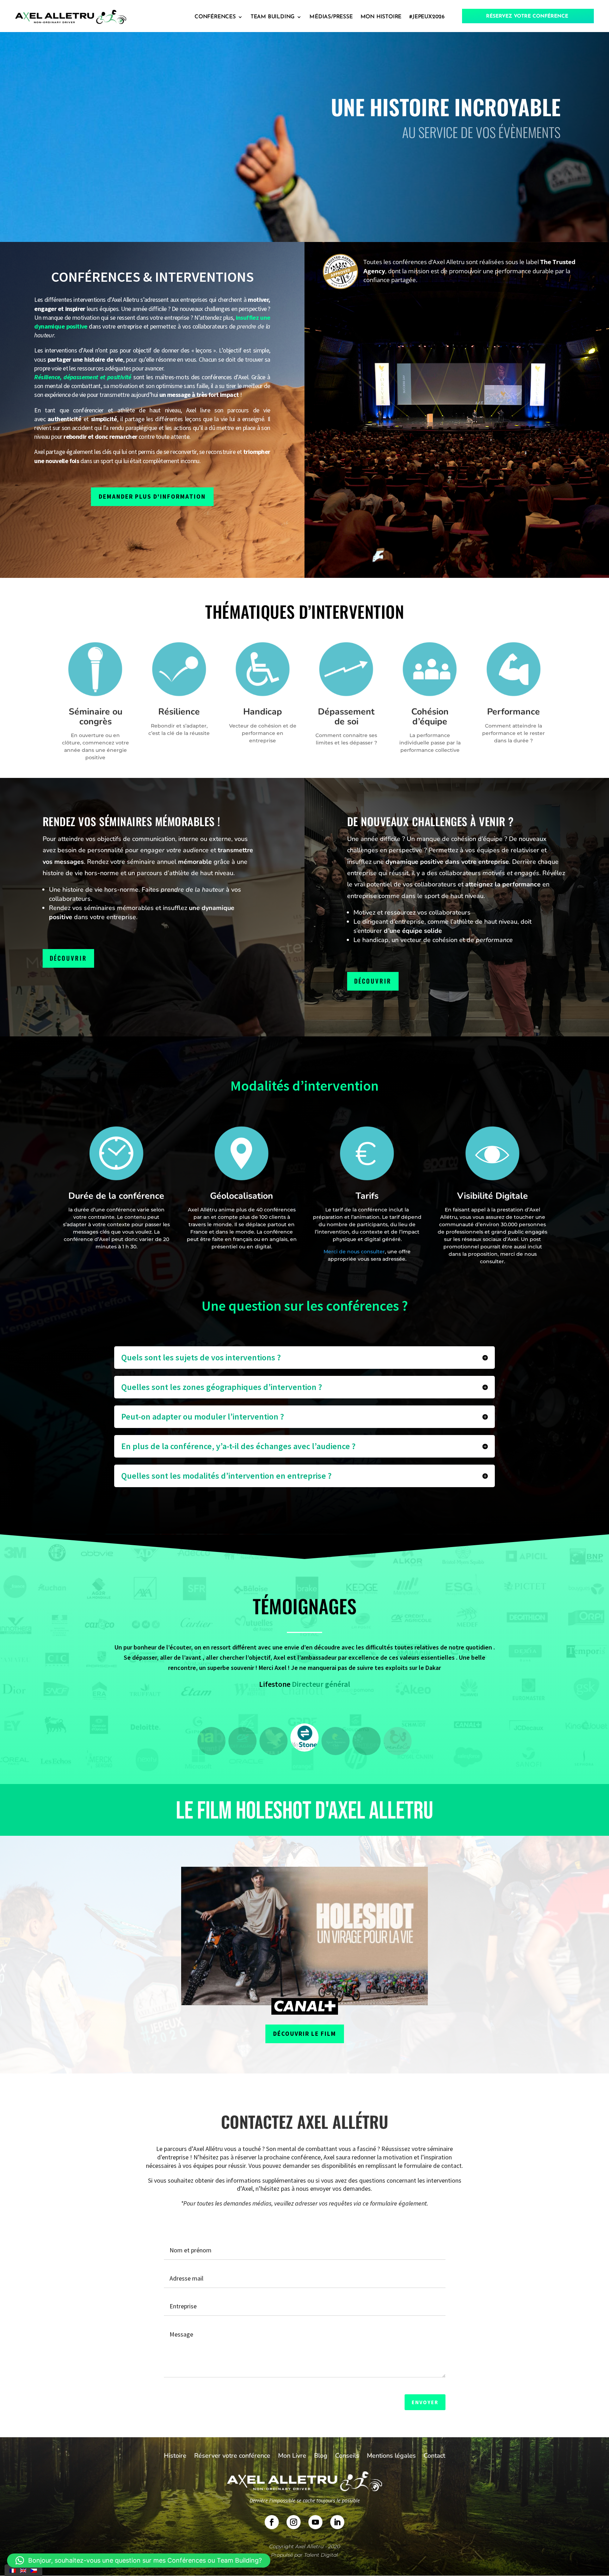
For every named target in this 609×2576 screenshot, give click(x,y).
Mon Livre (292, 2456)
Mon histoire (381, 17)
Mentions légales (391, 2456)
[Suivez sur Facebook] (272, 2522)
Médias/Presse (331, 17)
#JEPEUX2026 (427, 17)
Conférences (215, 17)
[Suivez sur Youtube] (315, 2522)
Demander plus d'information (152, 497)
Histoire (175, 2456)
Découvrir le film (305, 2034)
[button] (211, 1741)
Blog (321, 2456)
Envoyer (425, 2402)
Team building (273, 17)
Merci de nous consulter (354, 1252)
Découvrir (68, 958)
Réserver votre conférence (232, 2456)
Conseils (347, 2456)
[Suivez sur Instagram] (294, 2522)
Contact (434, 2456)
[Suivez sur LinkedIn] (337, 2522)
